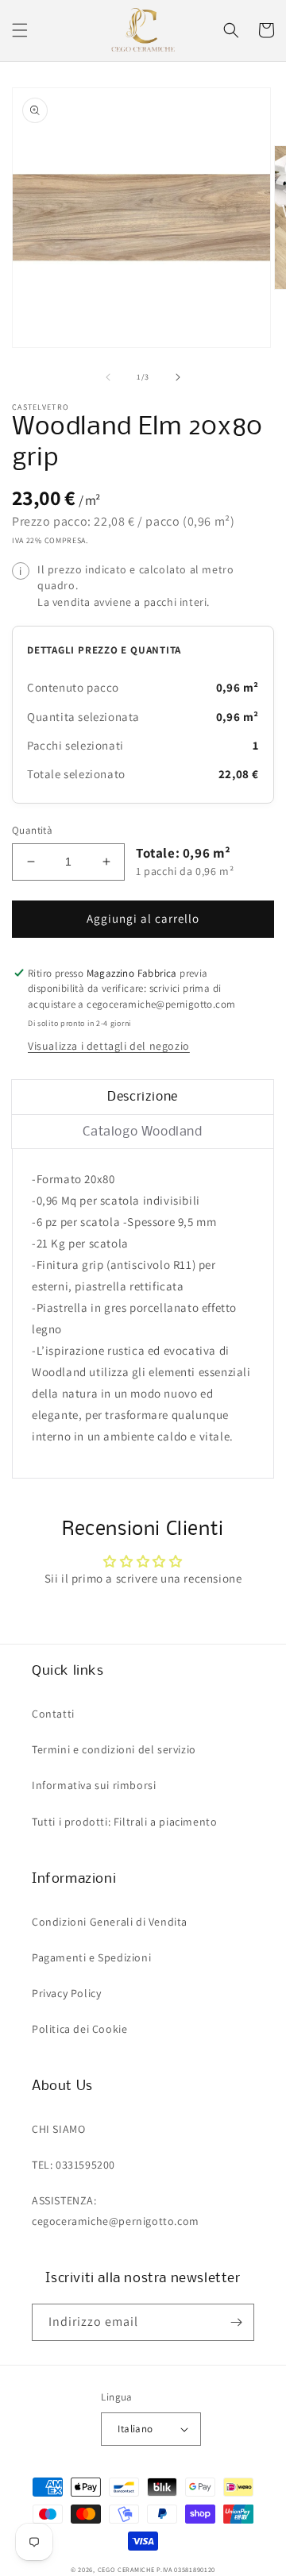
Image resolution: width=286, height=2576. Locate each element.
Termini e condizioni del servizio (114, 1749)
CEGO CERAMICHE (126, 2569)
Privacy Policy (66, 1993)
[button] (20, 30)
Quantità (32, 830)
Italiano (135, 2429)
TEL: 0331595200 (73, 2165)
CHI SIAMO (58, 2129)
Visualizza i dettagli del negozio (109, 1046)
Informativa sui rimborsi (94, 1785)
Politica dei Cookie (79, 2029)
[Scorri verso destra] (178, 377)
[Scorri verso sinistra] (108, 377)
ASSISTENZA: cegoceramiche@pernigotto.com (116, 2210)
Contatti (53, 1714)
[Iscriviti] (236, 2322)
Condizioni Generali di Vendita (110, 1922)
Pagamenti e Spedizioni (91, 1957)
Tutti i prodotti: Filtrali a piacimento (124, 1822)
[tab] (143, 1097)
